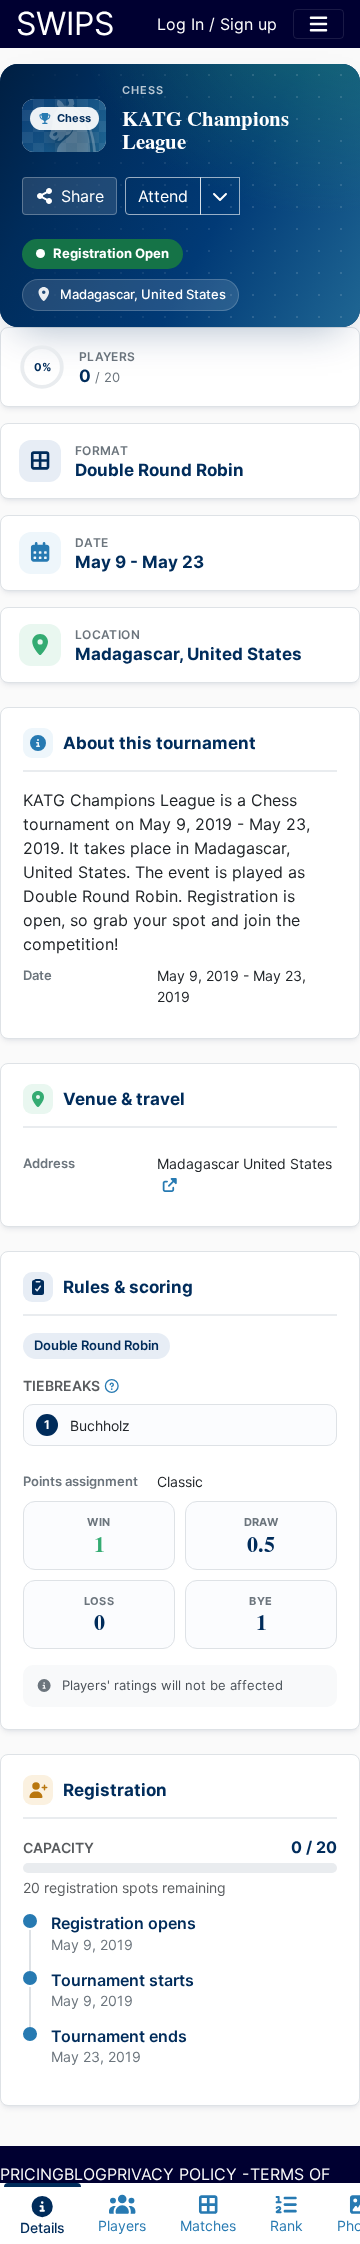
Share (82, 196)
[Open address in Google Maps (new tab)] (170, 1184)
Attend (163, 196)
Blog (85, 2174)
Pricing (32, 2174)
